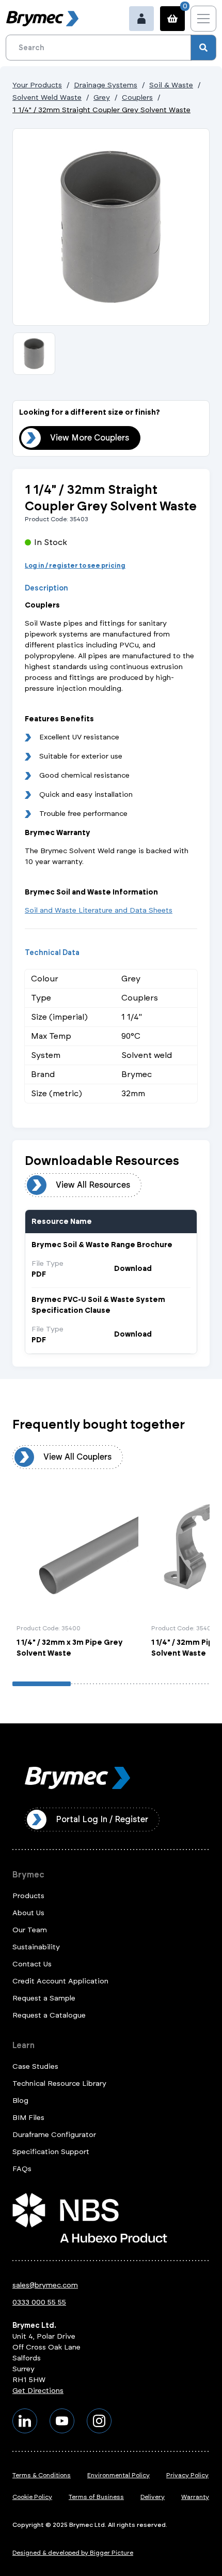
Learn (23, 2045)
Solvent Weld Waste (47, 97)
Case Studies (35, 2066)
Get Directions (38, 2391)
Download (133, 1269)
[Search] (203, 48)
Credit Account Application (60, 1981)
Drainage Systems (106, 85)
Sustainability (36, 1947)
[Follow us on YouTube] (62, 2421)
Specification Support (51, 2152)
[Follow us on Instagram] (99, 2421)
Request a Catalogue (49, 2015)
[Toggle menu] (203, 19)
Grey (102, 97)
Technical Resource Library (59, 2083)
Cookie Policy (32, 2497)
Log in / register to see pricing (75, 566)
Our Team (30, 1930)
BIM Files (28, 2118)
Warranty (195, 2497)
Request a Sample (44, 1998)
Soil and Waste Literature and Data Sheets (99, 910)
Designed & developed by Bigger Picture (73, 2553)
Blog (20, 2101)
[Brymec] (42, 19)
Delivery (153, 2497)
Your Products (37, 85)
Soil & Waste (171, 85)
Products (28, 1896)
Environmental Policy (118, 2475)
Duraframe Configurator (54, 2135)
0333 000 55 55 (39, 2302)
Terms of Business (96, 2497)
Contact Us (32, 1964)
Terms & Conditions (42, 2475)
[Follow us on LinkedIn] (25, 2421)
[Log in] (141, 19)
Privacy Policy (187, 2475)
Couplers (137, 97)
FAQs (22, 2169)
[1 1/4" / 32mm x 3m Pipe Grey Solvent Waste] (77, 1577)
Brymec (28, 1875)
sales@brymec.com (45, 2285)
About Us (28, 1913)
